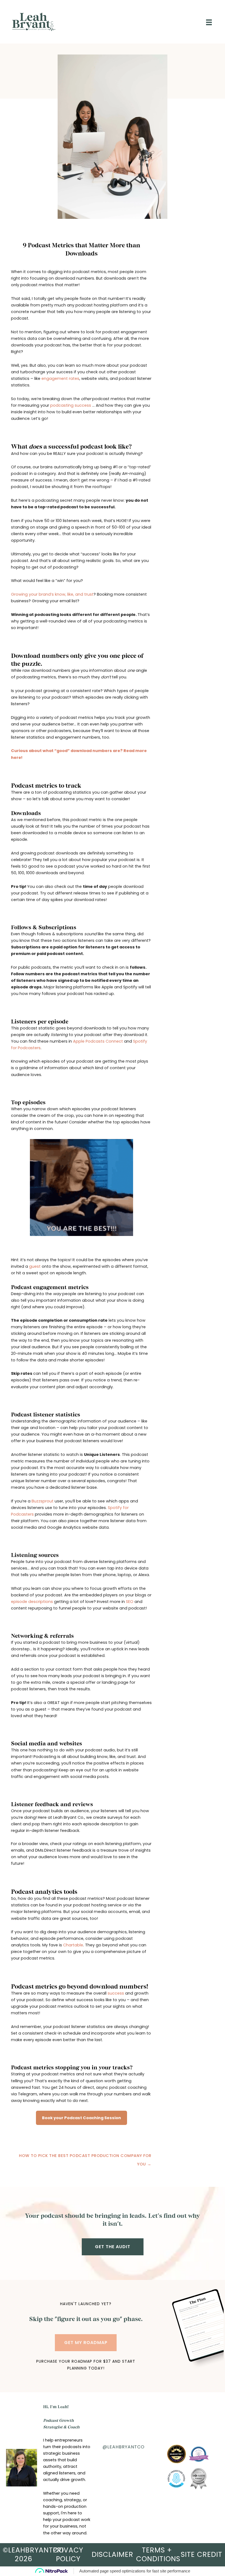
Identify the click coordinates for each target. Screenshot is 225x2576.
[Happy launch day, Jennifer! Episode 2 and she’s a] (136, 2461)
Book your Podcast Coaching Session (81, 2118)
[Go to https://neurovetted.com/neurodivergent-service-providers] (176, 2454)
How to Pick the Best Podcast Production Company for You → (85, 2157)
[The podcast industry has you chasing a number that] (112, 2477)
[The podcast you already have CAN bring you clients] (112, 2461)
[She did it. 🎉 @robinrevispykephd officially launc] (136, 2477)
